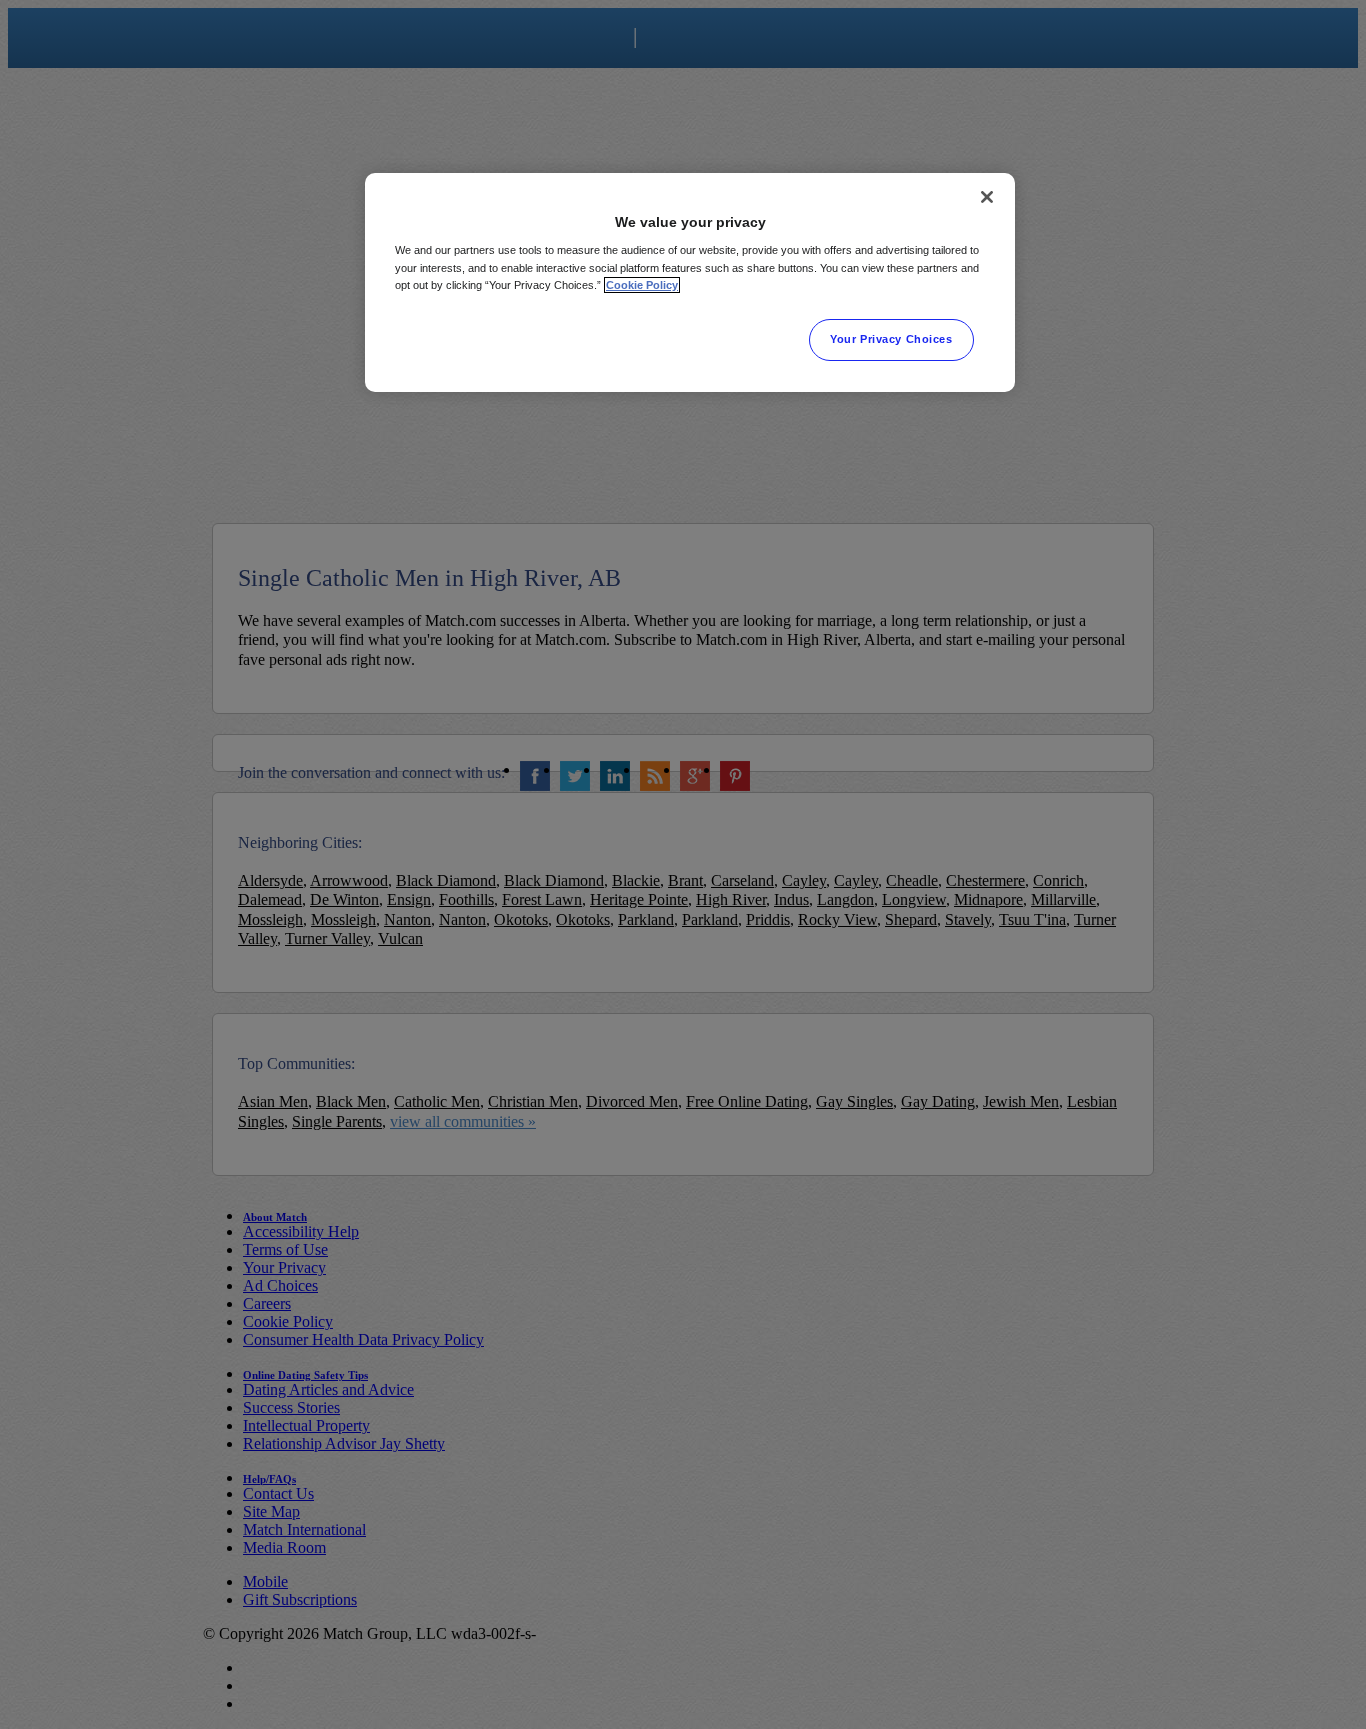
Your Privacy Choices (891, 339)
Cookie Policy (642, 285)
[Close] (987, 197)
